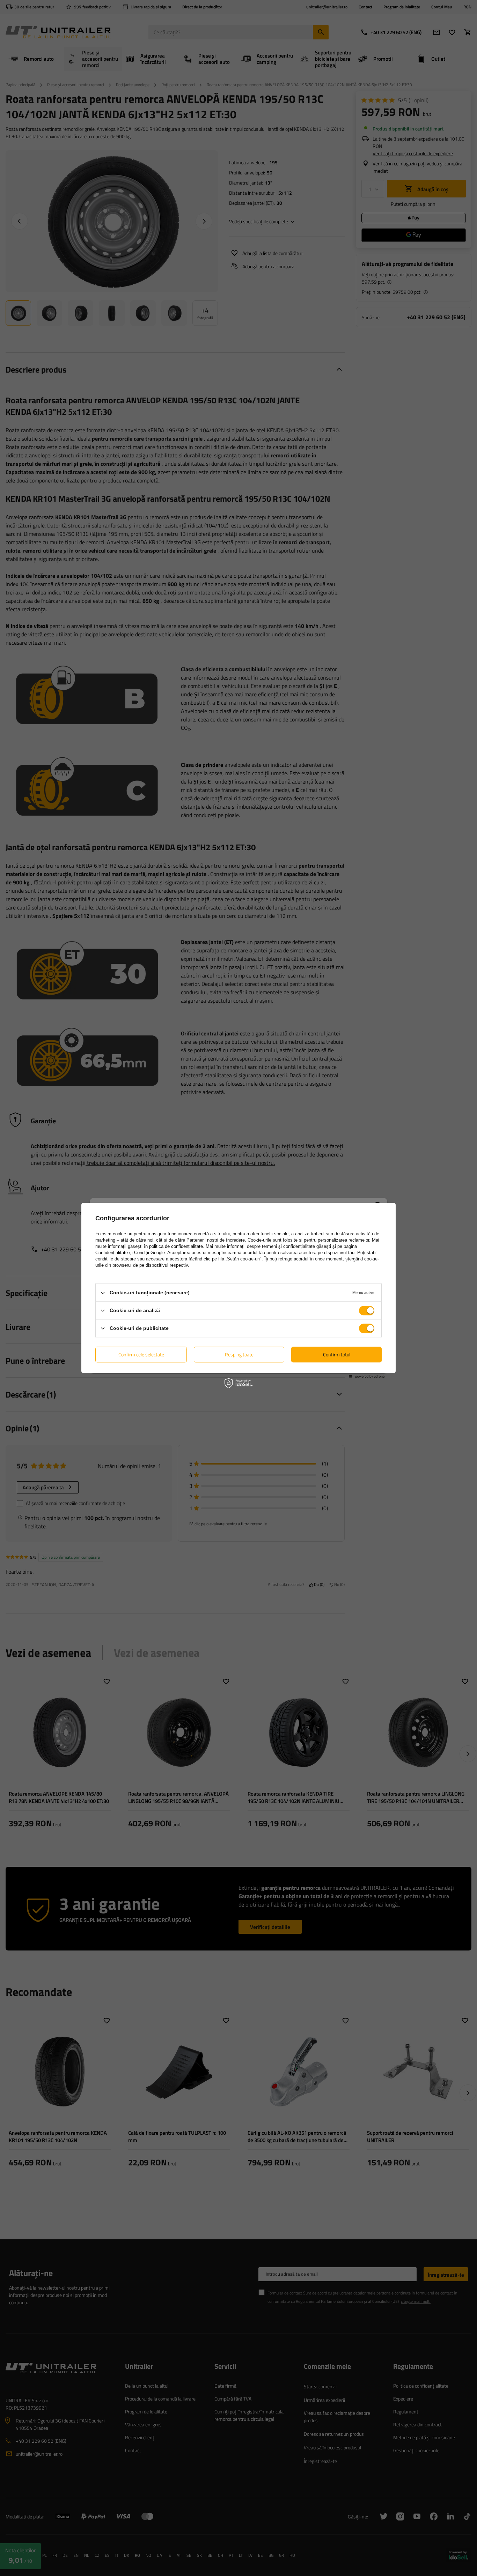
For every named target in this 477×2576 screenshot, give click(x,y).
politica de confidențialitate (176, 1246)
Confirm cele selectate (141, 1354)
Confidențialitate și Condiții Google (130, 1253)
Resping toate (239, 1354)
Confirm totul (337, 1354)
